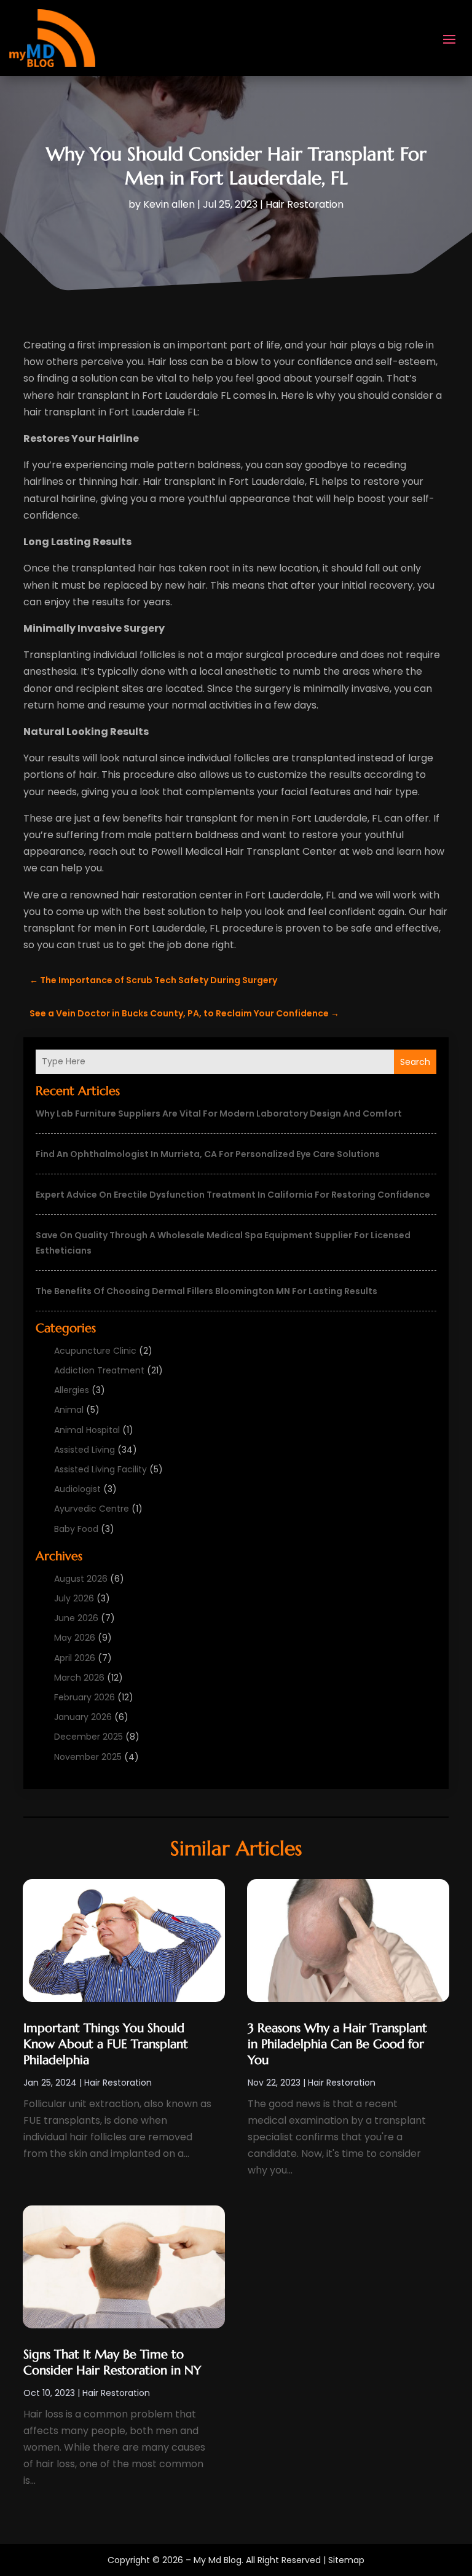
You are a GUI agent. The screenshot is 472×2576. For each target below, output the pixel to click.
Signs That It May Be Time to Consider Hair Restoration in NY (112, 2362)
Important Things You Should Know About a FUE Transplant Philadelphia (106, 2044)
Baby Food (76, 1529)
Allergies (72, 1390)
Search (415, 1062)
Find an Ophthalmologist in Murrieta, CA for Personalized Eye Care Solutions (208, 1154)
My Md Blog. (218, 2560)
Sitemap (346, 2560)
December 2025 (88, 1737)
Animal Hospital (87, 1430)
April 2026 (75, 1658)
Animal (69, 1410)
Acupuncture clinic (95, 1351)
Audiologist (77, 1489)
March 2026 (79, 1678)
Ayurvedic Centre (92, 1509)
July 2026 (74, 1598)
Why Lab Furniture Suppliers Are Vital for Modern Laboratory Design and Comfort (219, 1113)
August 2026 (81, 1579)
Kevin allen (169, 204)
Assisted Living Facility (100, 1469)
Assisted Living (85, 1450)
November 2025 (88, 1757)
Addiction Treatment (99, 1370)
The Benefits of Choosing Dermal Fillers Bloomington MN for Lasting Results (206, 1291)
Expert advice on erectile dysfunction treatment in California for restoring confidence (233, 1195)
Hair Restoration (305, 204)
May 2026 (75, 1638)
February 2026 (85, 1697)
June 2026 (76, 1618)
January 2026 (83, 1717)
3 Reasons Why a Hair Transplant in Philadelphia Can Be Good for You (337, 2044)
